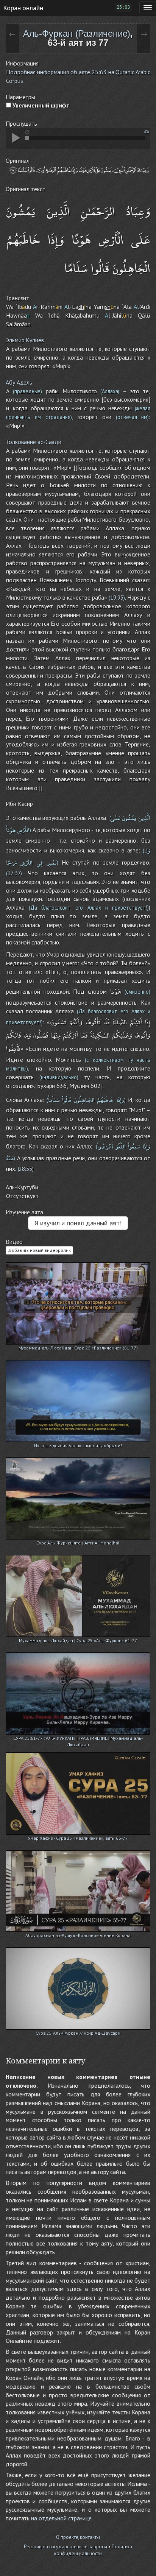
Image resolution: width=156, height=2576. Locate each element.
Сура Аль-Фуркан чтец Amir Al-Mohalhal (78, 1543)
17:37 (14, 873)
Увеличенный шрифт (40, 105)
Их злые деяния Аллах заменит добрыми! (78, 1445)
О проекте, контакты (78, 2537)
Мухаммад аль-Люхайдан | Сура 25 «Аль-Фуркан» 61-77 (78, 1640)
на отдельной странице (61, 2518)
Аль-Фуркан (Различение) (77, 34)
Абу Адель (19, 382)
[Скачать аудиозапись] (147, 132)
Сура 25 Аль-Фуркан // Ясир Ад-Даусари (78, 2033)
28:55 (26, 1169)
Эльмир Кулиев (25, 340)
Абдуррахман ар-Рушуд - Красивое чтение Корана (78, 1935)
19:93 (117, 598)
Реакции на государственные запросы (66, 2547)
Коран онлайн (23, 8)
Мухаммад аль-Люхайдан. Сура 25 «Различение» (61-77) (78, 1348)
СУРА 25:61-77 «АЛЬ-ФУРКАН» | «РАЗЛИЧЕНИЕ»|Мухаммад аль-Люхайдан (78, 1739)
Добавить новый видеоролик (39, 1250)
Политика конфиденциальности (93, 2550)
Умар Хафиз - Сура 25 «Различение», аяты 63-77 (78, 1838)
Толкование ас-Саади (34, 442)
